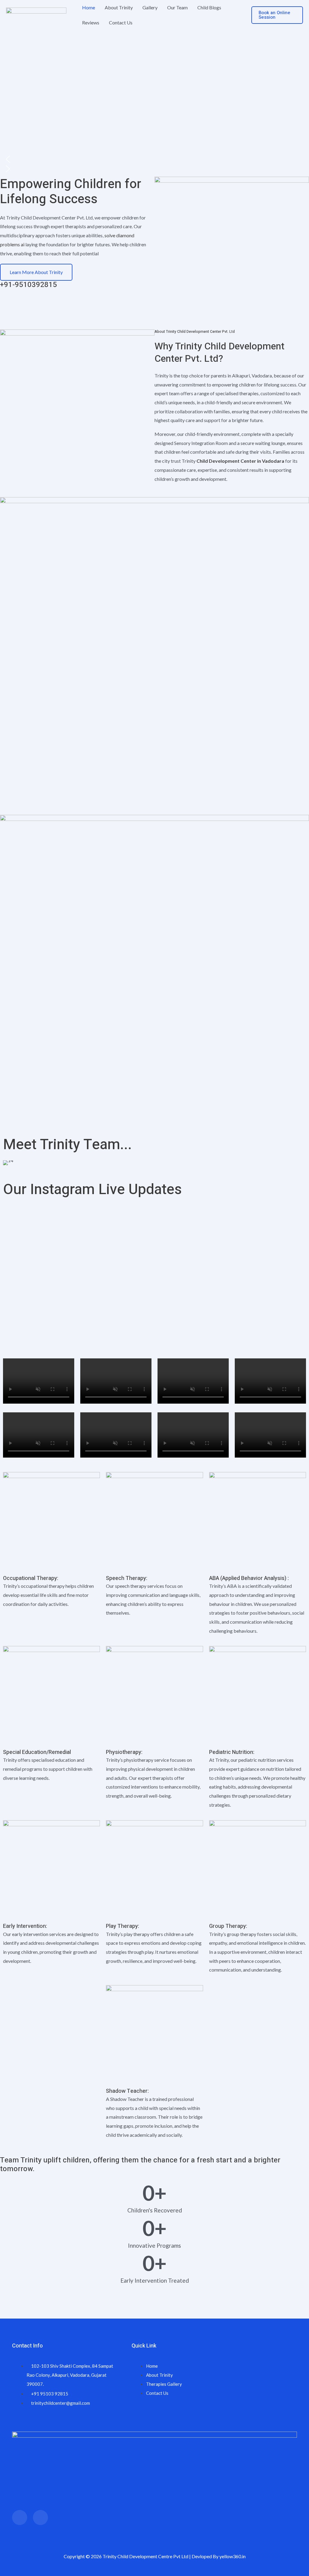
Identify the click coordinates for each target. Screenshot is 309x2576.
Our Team (177, 7)
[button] (277, 15)
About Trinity (119, 7)
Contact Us (121, 22)
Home (89, 7)
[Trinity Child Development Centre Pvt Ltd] (36, 14)
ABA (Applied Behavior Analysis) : (249, 1578)
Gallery (150, 7)
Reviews (91, 22)
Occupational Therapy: (31, 1578)
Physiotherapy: (124, 1752)
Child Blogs (209, 7)
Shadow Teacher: (127, 2091)
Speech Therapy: (127, 1578)
